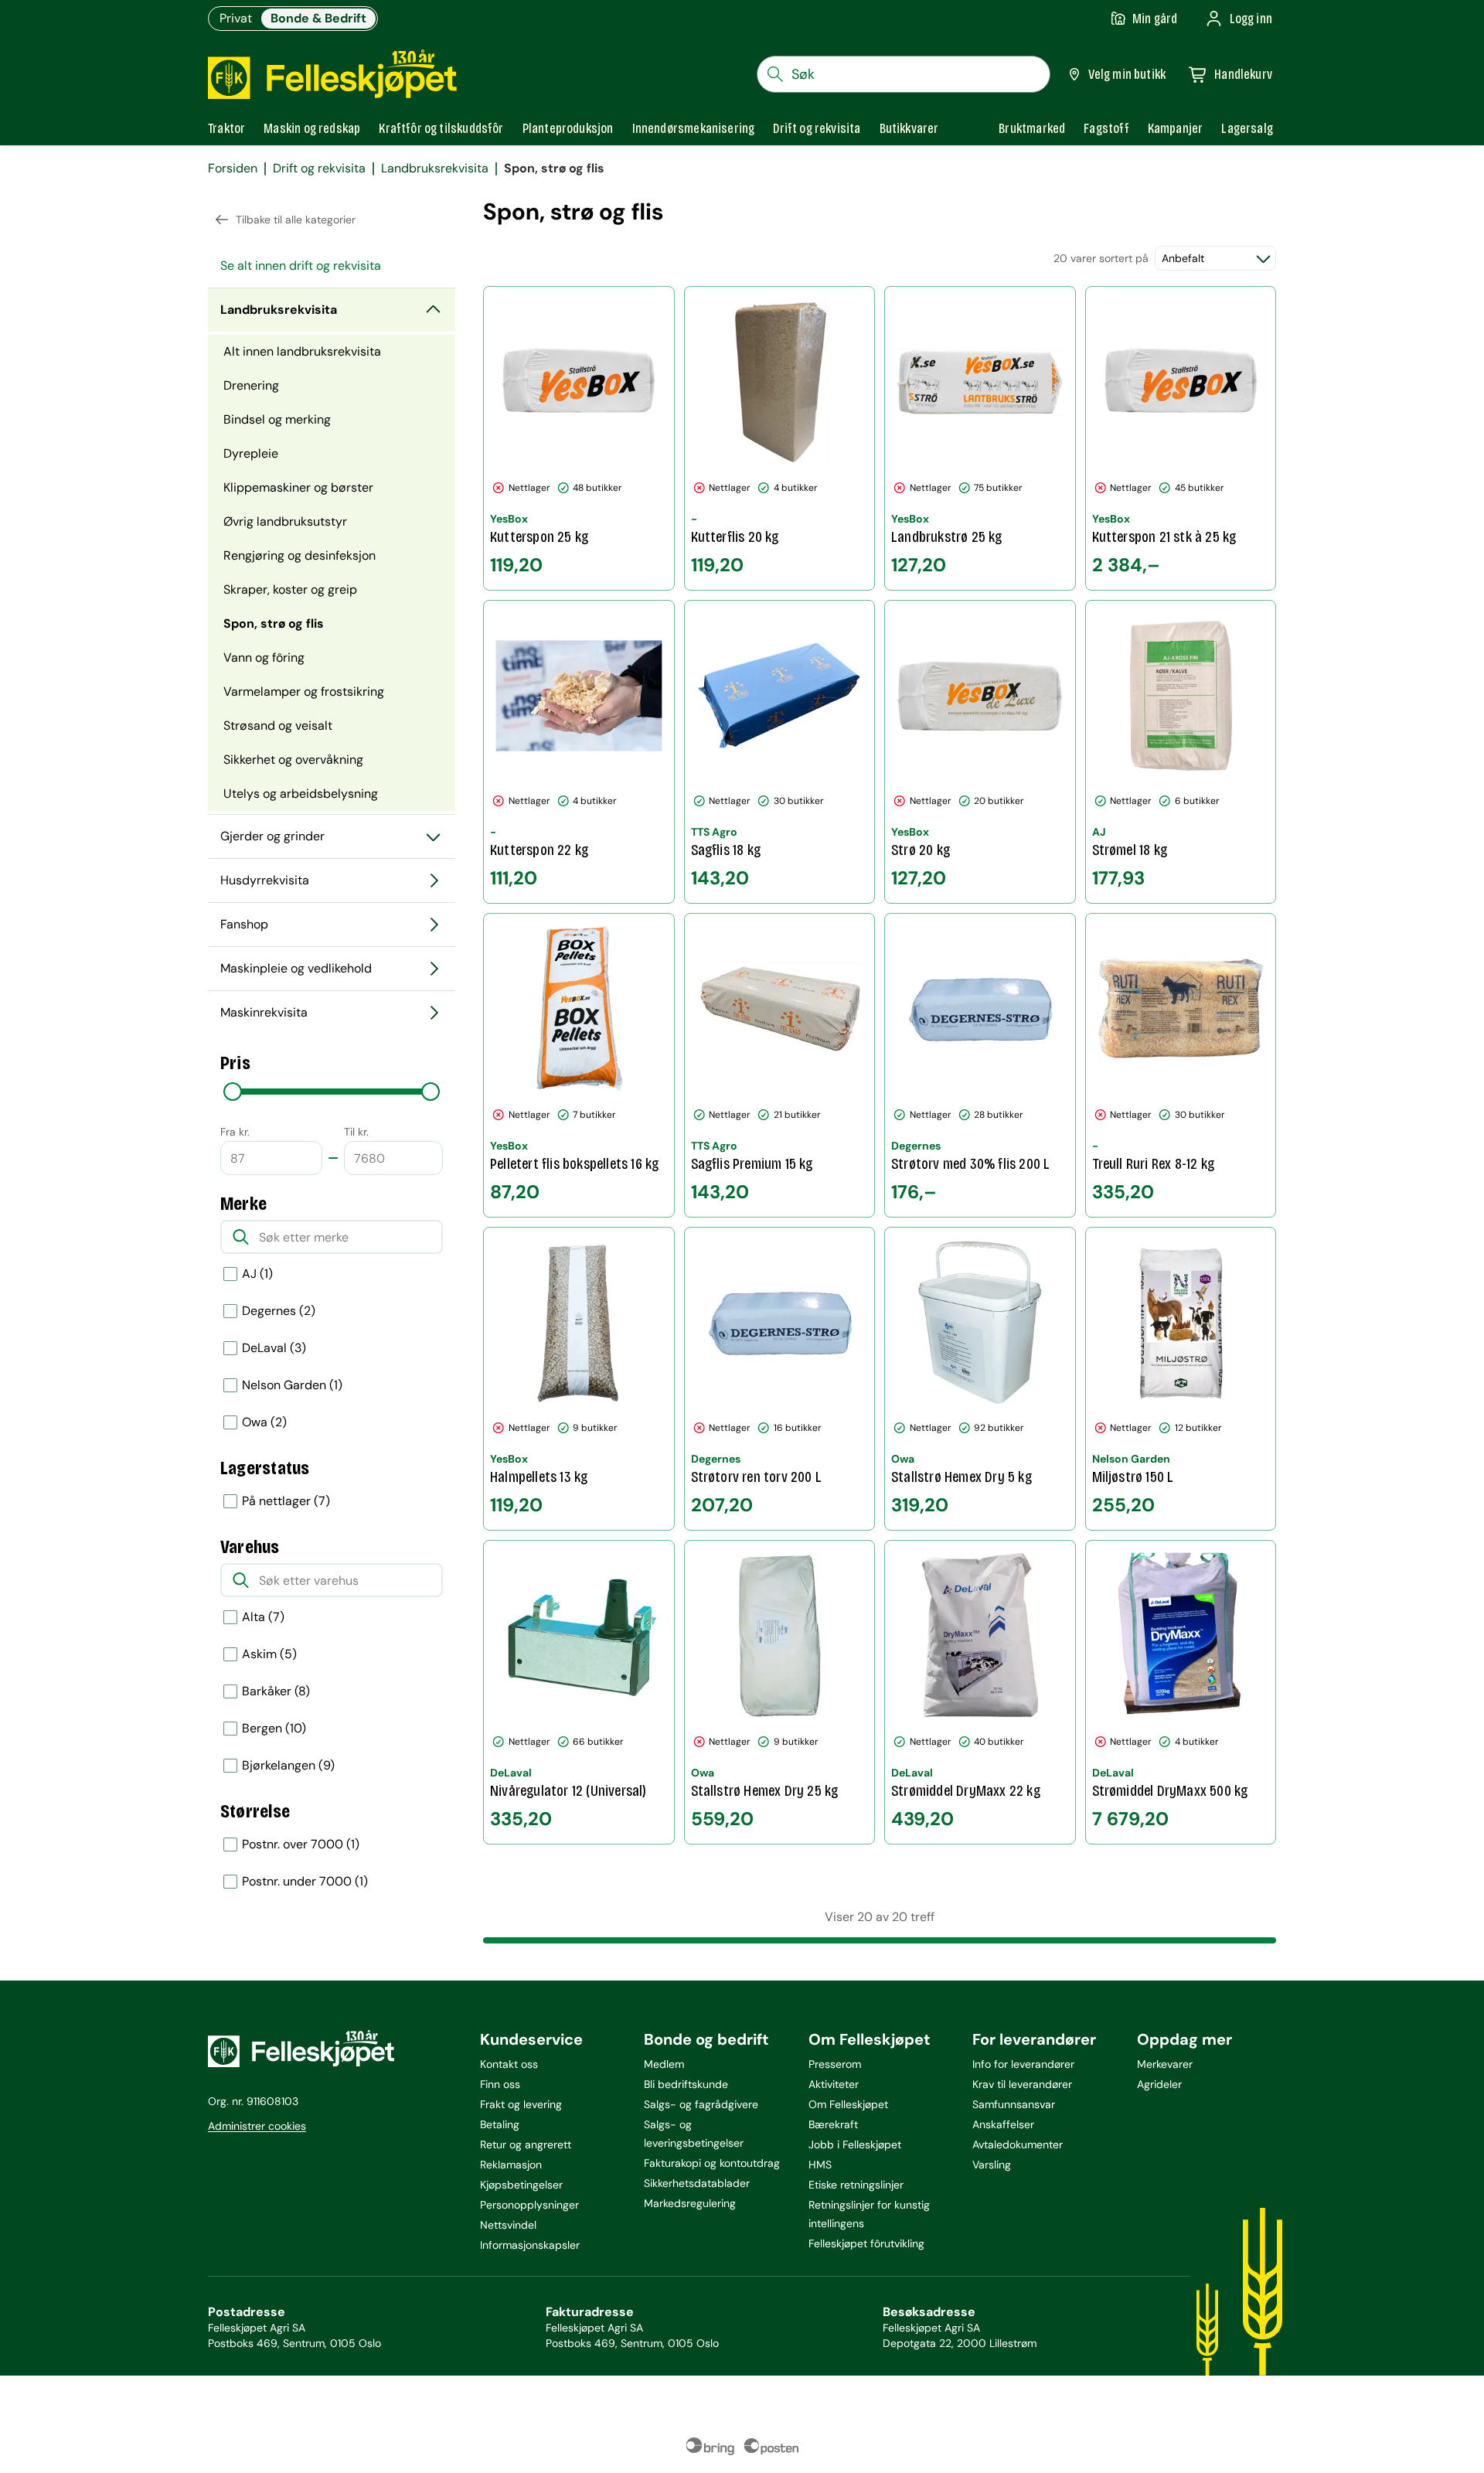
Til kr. (356, 1132)
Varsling (992, 2165)
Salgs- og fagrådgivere (701, 2104)
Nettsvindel (508, 2225)
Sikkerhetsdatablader (697, 2183)
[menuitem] (332, 266)
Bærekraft (833, 2124)
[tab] (226, 128)
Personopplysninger (529, 2205)
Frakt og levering (521, 2104)
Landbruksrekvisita (435, 169)
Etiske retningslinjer (856, 2185)
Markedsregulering (690, 2203)
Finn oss (500, 2084)
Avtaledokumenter (1018, 2144)
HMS (820, 2165)
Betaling (500, 2124)
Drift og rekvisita (319, 169)
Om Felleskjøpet (848, 2104)
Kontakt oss (509, 2064)
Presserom (835, 2064)
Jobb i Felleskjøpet (855, 2144)
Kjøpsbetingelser (521, 2185)
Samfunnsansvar (1014, 2104)
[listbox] (332, 1385)
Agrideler (1159, 2084)
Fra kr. (235, 1132)
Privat (236, 18)
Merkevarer (1165, 2064)
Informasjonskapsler (530, 2245)
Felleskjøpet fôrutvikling (866, 2243)
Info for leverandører (1023, 2064)
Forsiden (233, 169)
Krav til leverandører (1022, 2084)
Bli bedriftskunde (686, 2084)
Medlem (664, 2064)
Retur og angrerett (526, 2144)
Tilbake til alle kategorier (296, 220)
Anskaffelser (1003, 2124)
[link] (1032, 128)
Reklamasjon (511, 2165)
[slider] (233, 1092)
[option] (332, 1274)
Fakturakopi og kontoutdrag (712, 2163)
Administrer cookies (257, 2126)
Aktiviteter (834, 2084)
